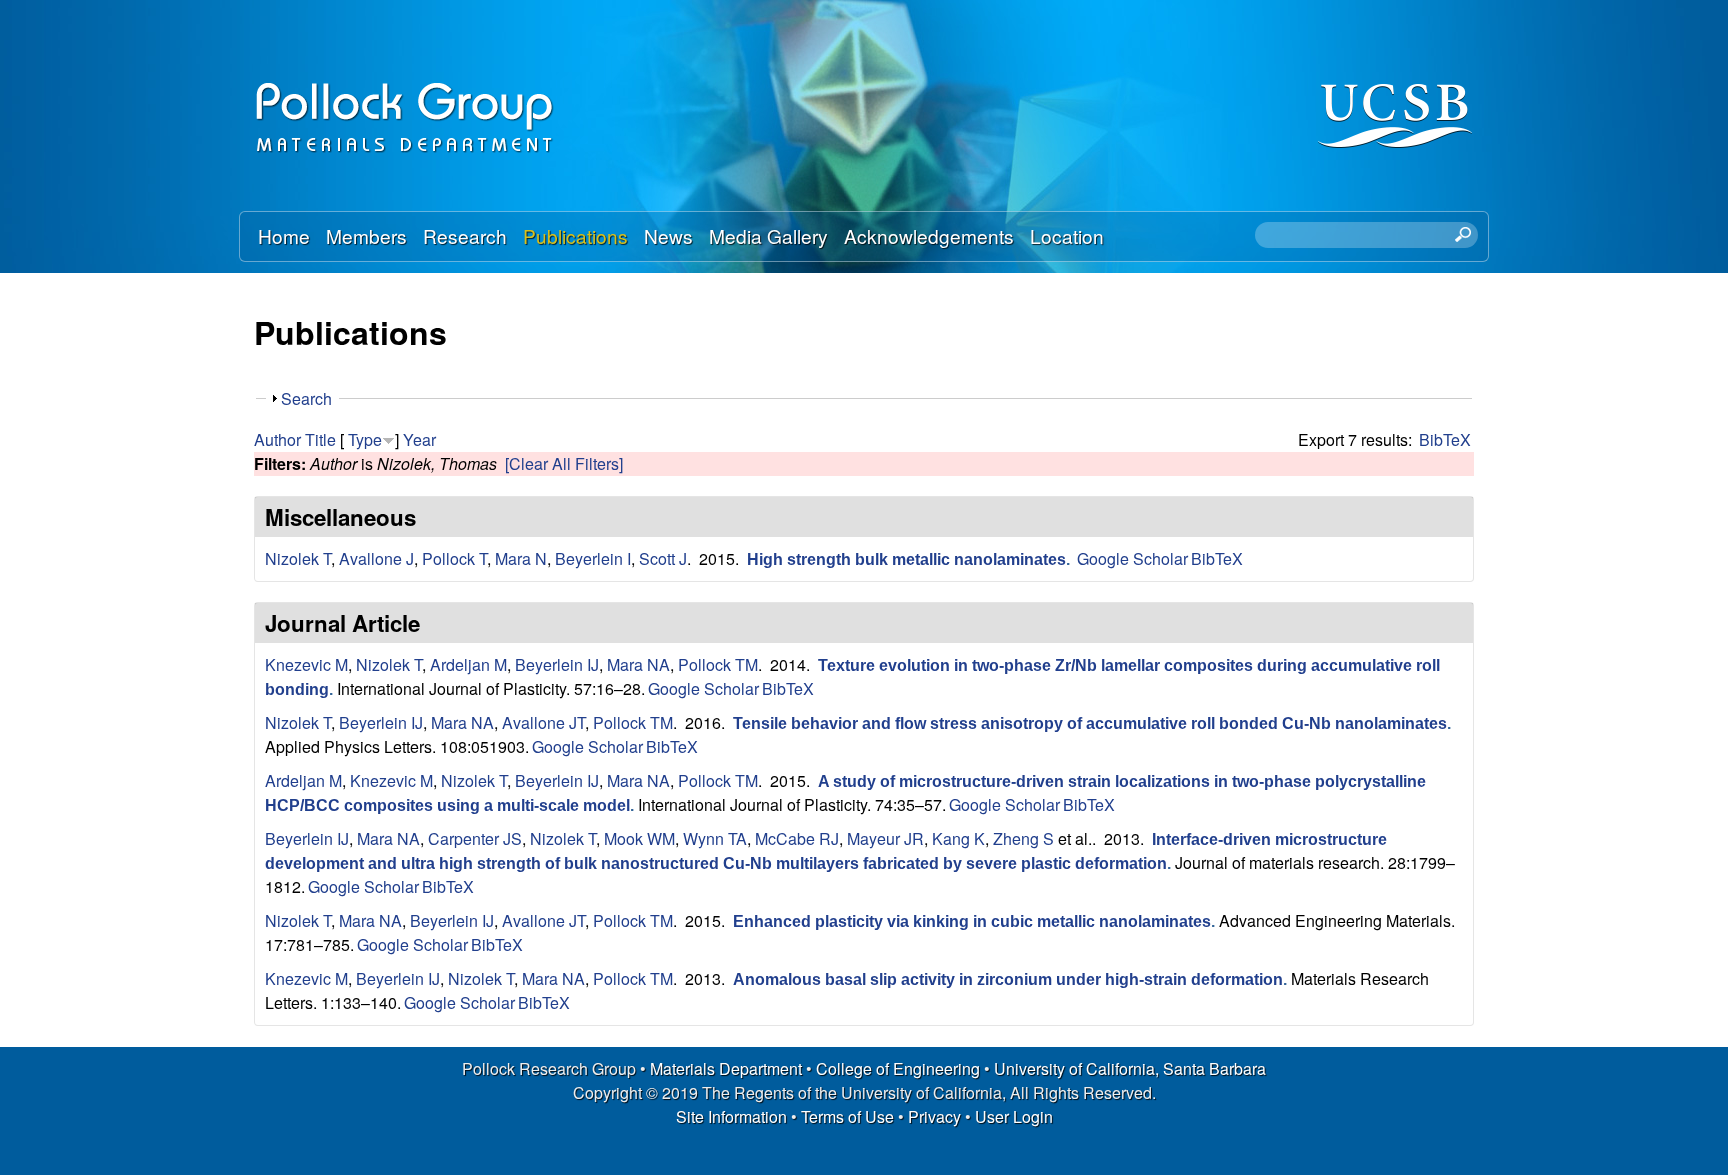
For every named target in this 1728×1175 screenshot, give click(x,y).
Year (419, 439)
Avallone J (376, 558)
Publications (575, 235)
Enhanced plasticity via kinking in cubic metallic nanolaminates (972, 921)
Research (465, 235)
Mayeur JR (885, 838)
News (668, 235)
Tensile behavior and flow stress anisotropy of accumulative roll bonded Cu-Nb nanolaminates (1090, 723)
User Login (1014, 1116)
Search (306, 398)
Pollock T (454, 558)
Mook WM (639, 838)
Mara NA (638, 664)
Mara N (521, 558)
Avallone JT (543, 722)
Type (365, 439)
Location (1067, 235)
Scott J (663, 558)
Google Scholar (1132, 558)
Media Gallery (768, 235)
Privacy (934, 1116)
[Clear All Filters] (564, 463)
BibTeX (1445, 439)
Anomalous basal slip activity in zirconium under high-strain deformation (1008, 979)
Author (277, 439)
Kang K (958, 838)
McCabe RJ (797, 838)
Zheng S (1023, 838)
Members (366, 235)
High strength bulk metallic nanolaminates (906, 559)
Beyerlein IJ (557, 664)
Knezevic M (306, 664)
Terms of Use (847, 1116)
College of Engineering (898, 1068)
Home (284, 235)
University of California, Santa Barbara (1130, 1068)
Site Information (731, 1116)
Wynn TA (715, 838)
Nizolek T (298, 558)
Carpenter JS (475, 838)
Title (320, 439)
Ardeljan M (468, 664)
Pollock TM (718, 664)
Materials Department (726, 1068)
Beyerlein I (593, 558)
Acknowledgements (929, 235)
